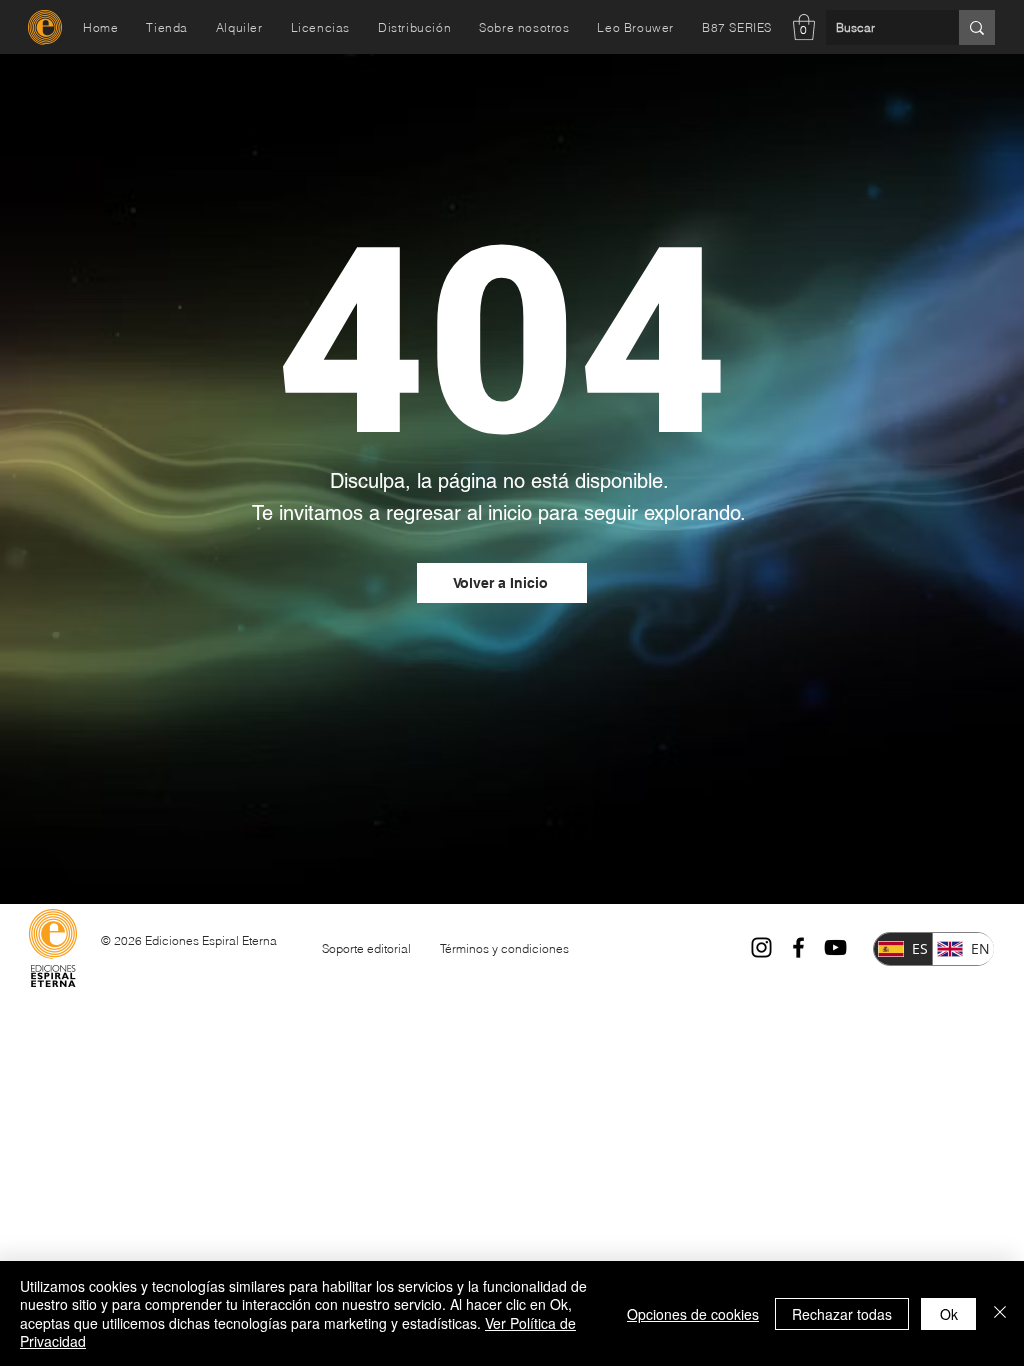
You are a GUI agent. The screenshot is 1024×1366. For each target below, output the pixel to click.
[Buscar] (977, 27)
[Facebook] (798, 947)
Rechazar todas (842, 1314)
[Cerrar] (1000, 1313)
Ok (949, 1314)
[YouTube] (835, 947)
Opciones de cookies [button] (693, 1314)
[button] (804, 27)
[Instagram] (761, 947)
